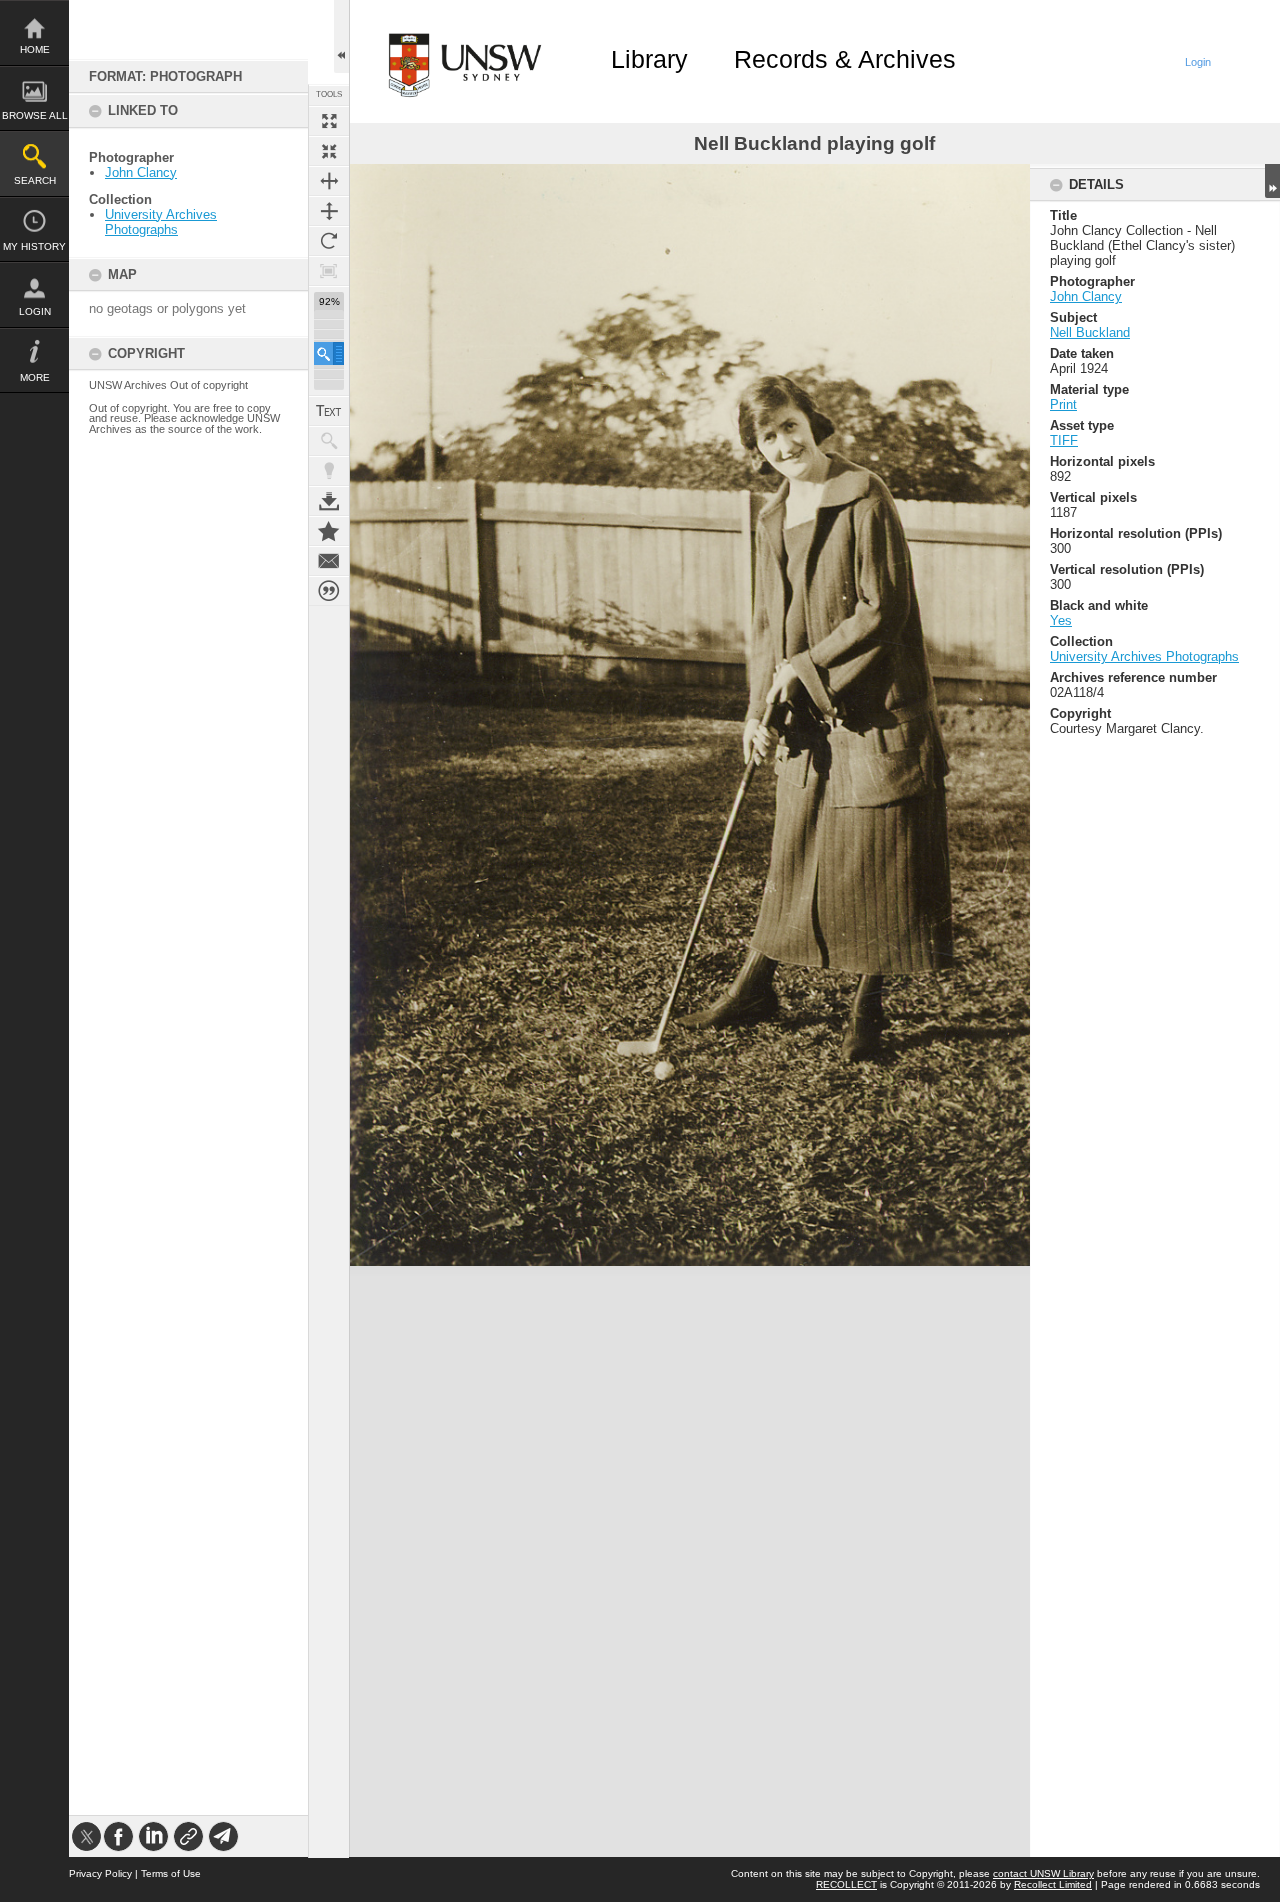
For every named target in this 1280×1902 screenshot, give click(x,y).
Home (35, 49)
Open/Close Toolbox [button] (341, 36)
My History (34, 246)
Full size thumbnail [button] (329, 121)
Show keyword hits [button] (329, 441)
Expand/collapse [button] (1272, 181)
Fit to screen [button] (329, 151)
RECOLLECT (846, 1884)
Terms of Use (171, 1873)
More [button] (35, 377)
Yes (1061, 620)
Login (35, 311)
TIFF (1064, 440)
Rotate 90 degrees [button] (329, 241)
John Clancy (141, 172)
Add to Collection (329, 531)
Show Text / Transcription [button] (329, 411)
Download (329, 501)
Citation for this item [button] (329, 591)
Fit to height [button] (329, 211)
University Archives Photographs (161, 222)
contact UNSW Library (1043, 1873)
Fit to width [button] (329, 181)
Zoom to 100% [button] (329, 271)
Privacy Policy (100, 1873)
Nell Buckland (1090, 332)
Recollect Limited (1053, 1884)
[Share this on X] (86, 1836)
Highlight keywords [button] (329, 471)
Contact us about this (329, 561)
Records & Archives (845, 59)
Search (35, 180)
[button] (329, 353)
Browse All (35, 115)
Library (649, 59)
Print (1063, 404)
